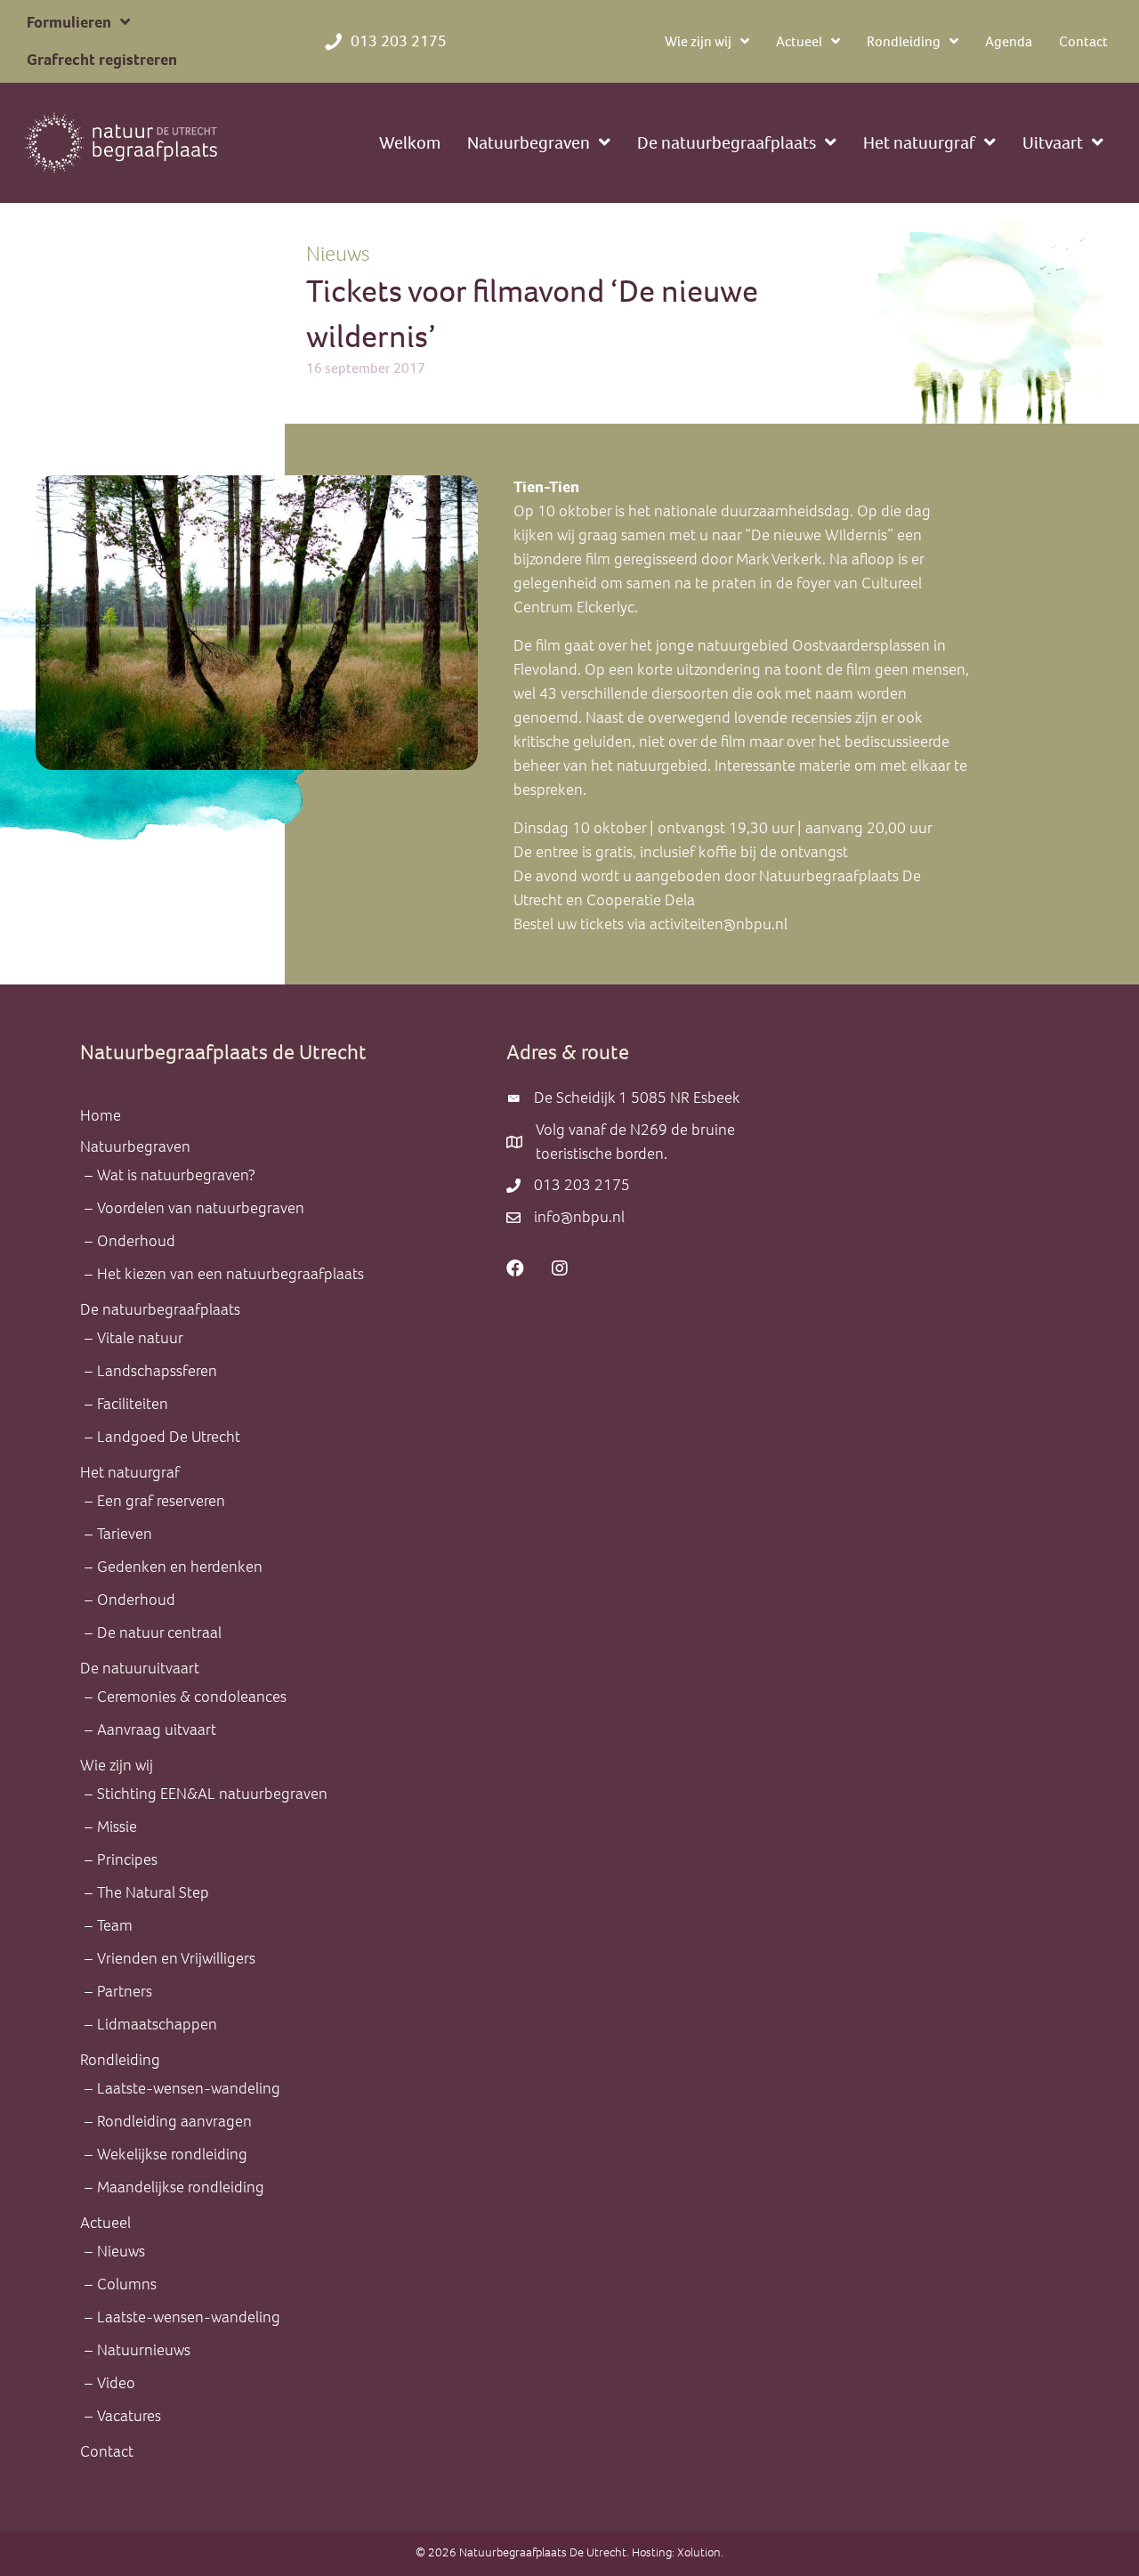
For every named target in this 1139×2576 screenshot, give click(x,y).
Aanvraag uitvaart (157, 1729)
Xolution (699, 2552)
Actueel (105, 2223)
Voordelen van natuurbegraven (201, 1208)
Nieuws (338, 254)
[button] (515, 1268)
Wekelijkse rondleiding (172, 2154)
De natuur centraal (159, 1632)
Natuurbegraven (135, 1146)
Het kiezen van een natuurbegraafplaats (230, 1274)
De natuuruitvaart (140, 1668)
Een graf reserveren (161, 1501)
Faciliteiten (133, 1404)
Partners (125, 1991)
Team (115, 1925)
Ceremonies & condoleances (192, 1697)
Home (101, 1115)
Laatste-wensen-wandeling (189, 2088)
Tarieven (125, 1534)
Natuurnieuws (144, 2350)
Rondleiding (120, 2060)
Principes (127, 1859)
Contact (107, 2451)
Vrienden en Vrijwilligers (176, 1958)
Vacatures (129, 2416)
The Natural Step (153, 1892)
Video (116, 2383)
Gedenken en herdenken (180, 1567)
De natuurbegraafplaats (160, 1309)
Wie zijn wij (117, 1765)
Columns (127, 2284)
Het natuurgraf (130, 1472)
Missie (117, 1827)
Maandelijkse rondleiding (181, 2187)
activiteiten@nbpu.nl (720, 924)
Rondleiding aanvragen (174, 2121)
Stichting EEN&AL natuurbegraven (212, 1794)
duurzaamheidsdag (785, 511)
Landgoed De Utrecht (169, 1437)
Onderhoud (136, 1241)
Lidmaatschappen (157, 2024)
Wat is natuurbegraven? (176, 1175)
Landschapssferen (157, 1371)
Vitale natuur (140, 1338)
